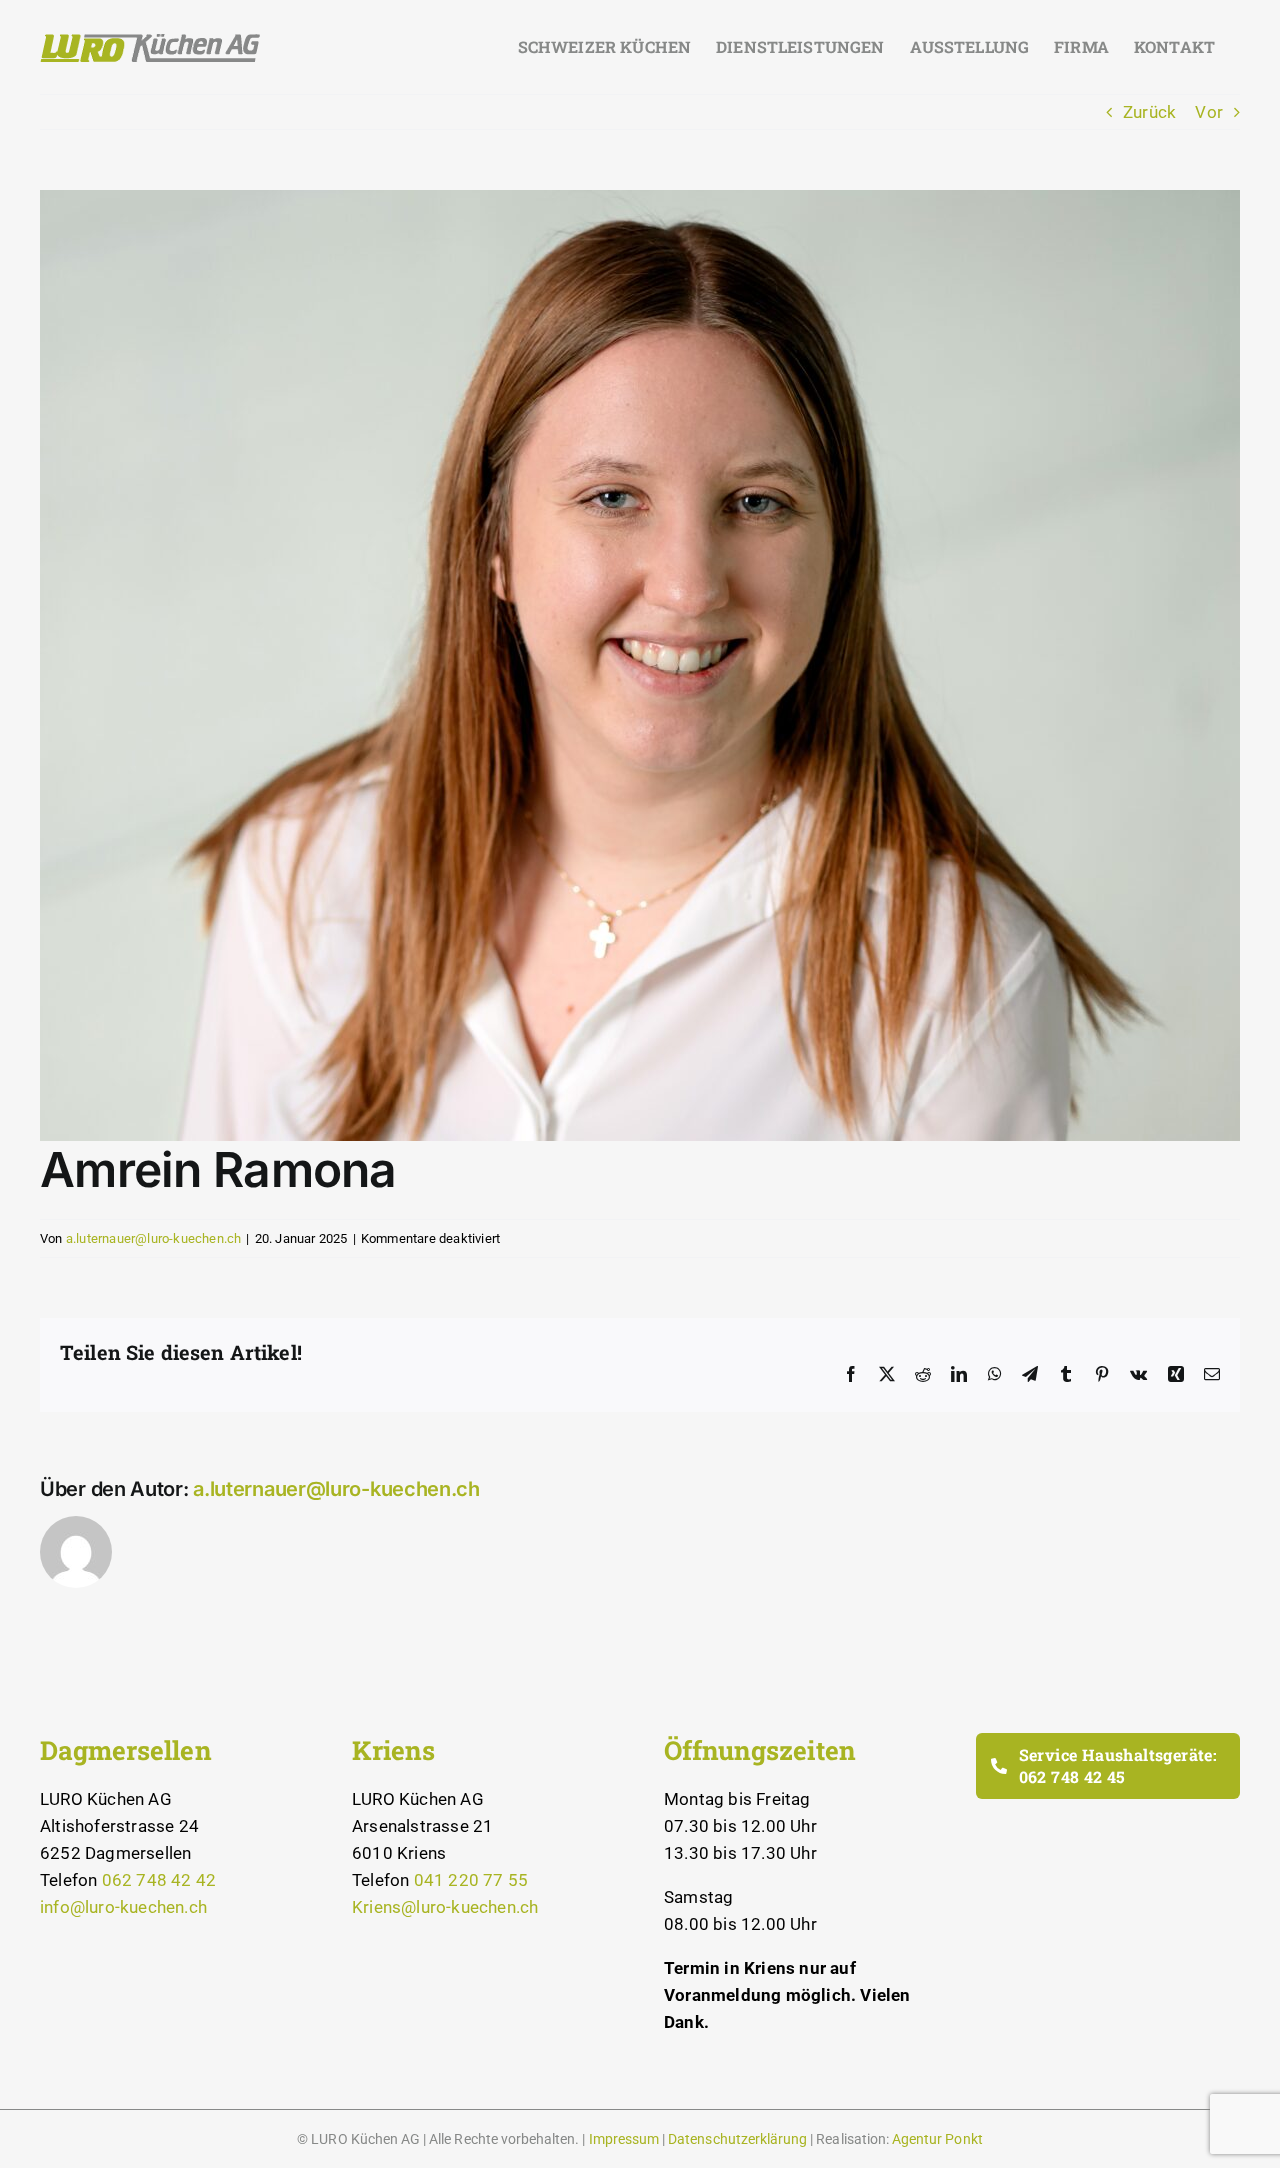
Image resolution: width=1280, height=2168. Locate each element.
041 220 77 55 (471, 1880)
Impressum (624, 2139)
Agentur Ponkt (937, 2139)
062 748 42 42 (159, 1880)
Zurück (1149, 112)
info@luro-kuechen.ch (123, 1907)
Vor (1209, 112)
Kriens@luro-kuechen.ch (445, 1907)
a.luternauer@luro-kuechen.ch (154, 1238)
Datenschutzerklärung (737, 2139)
